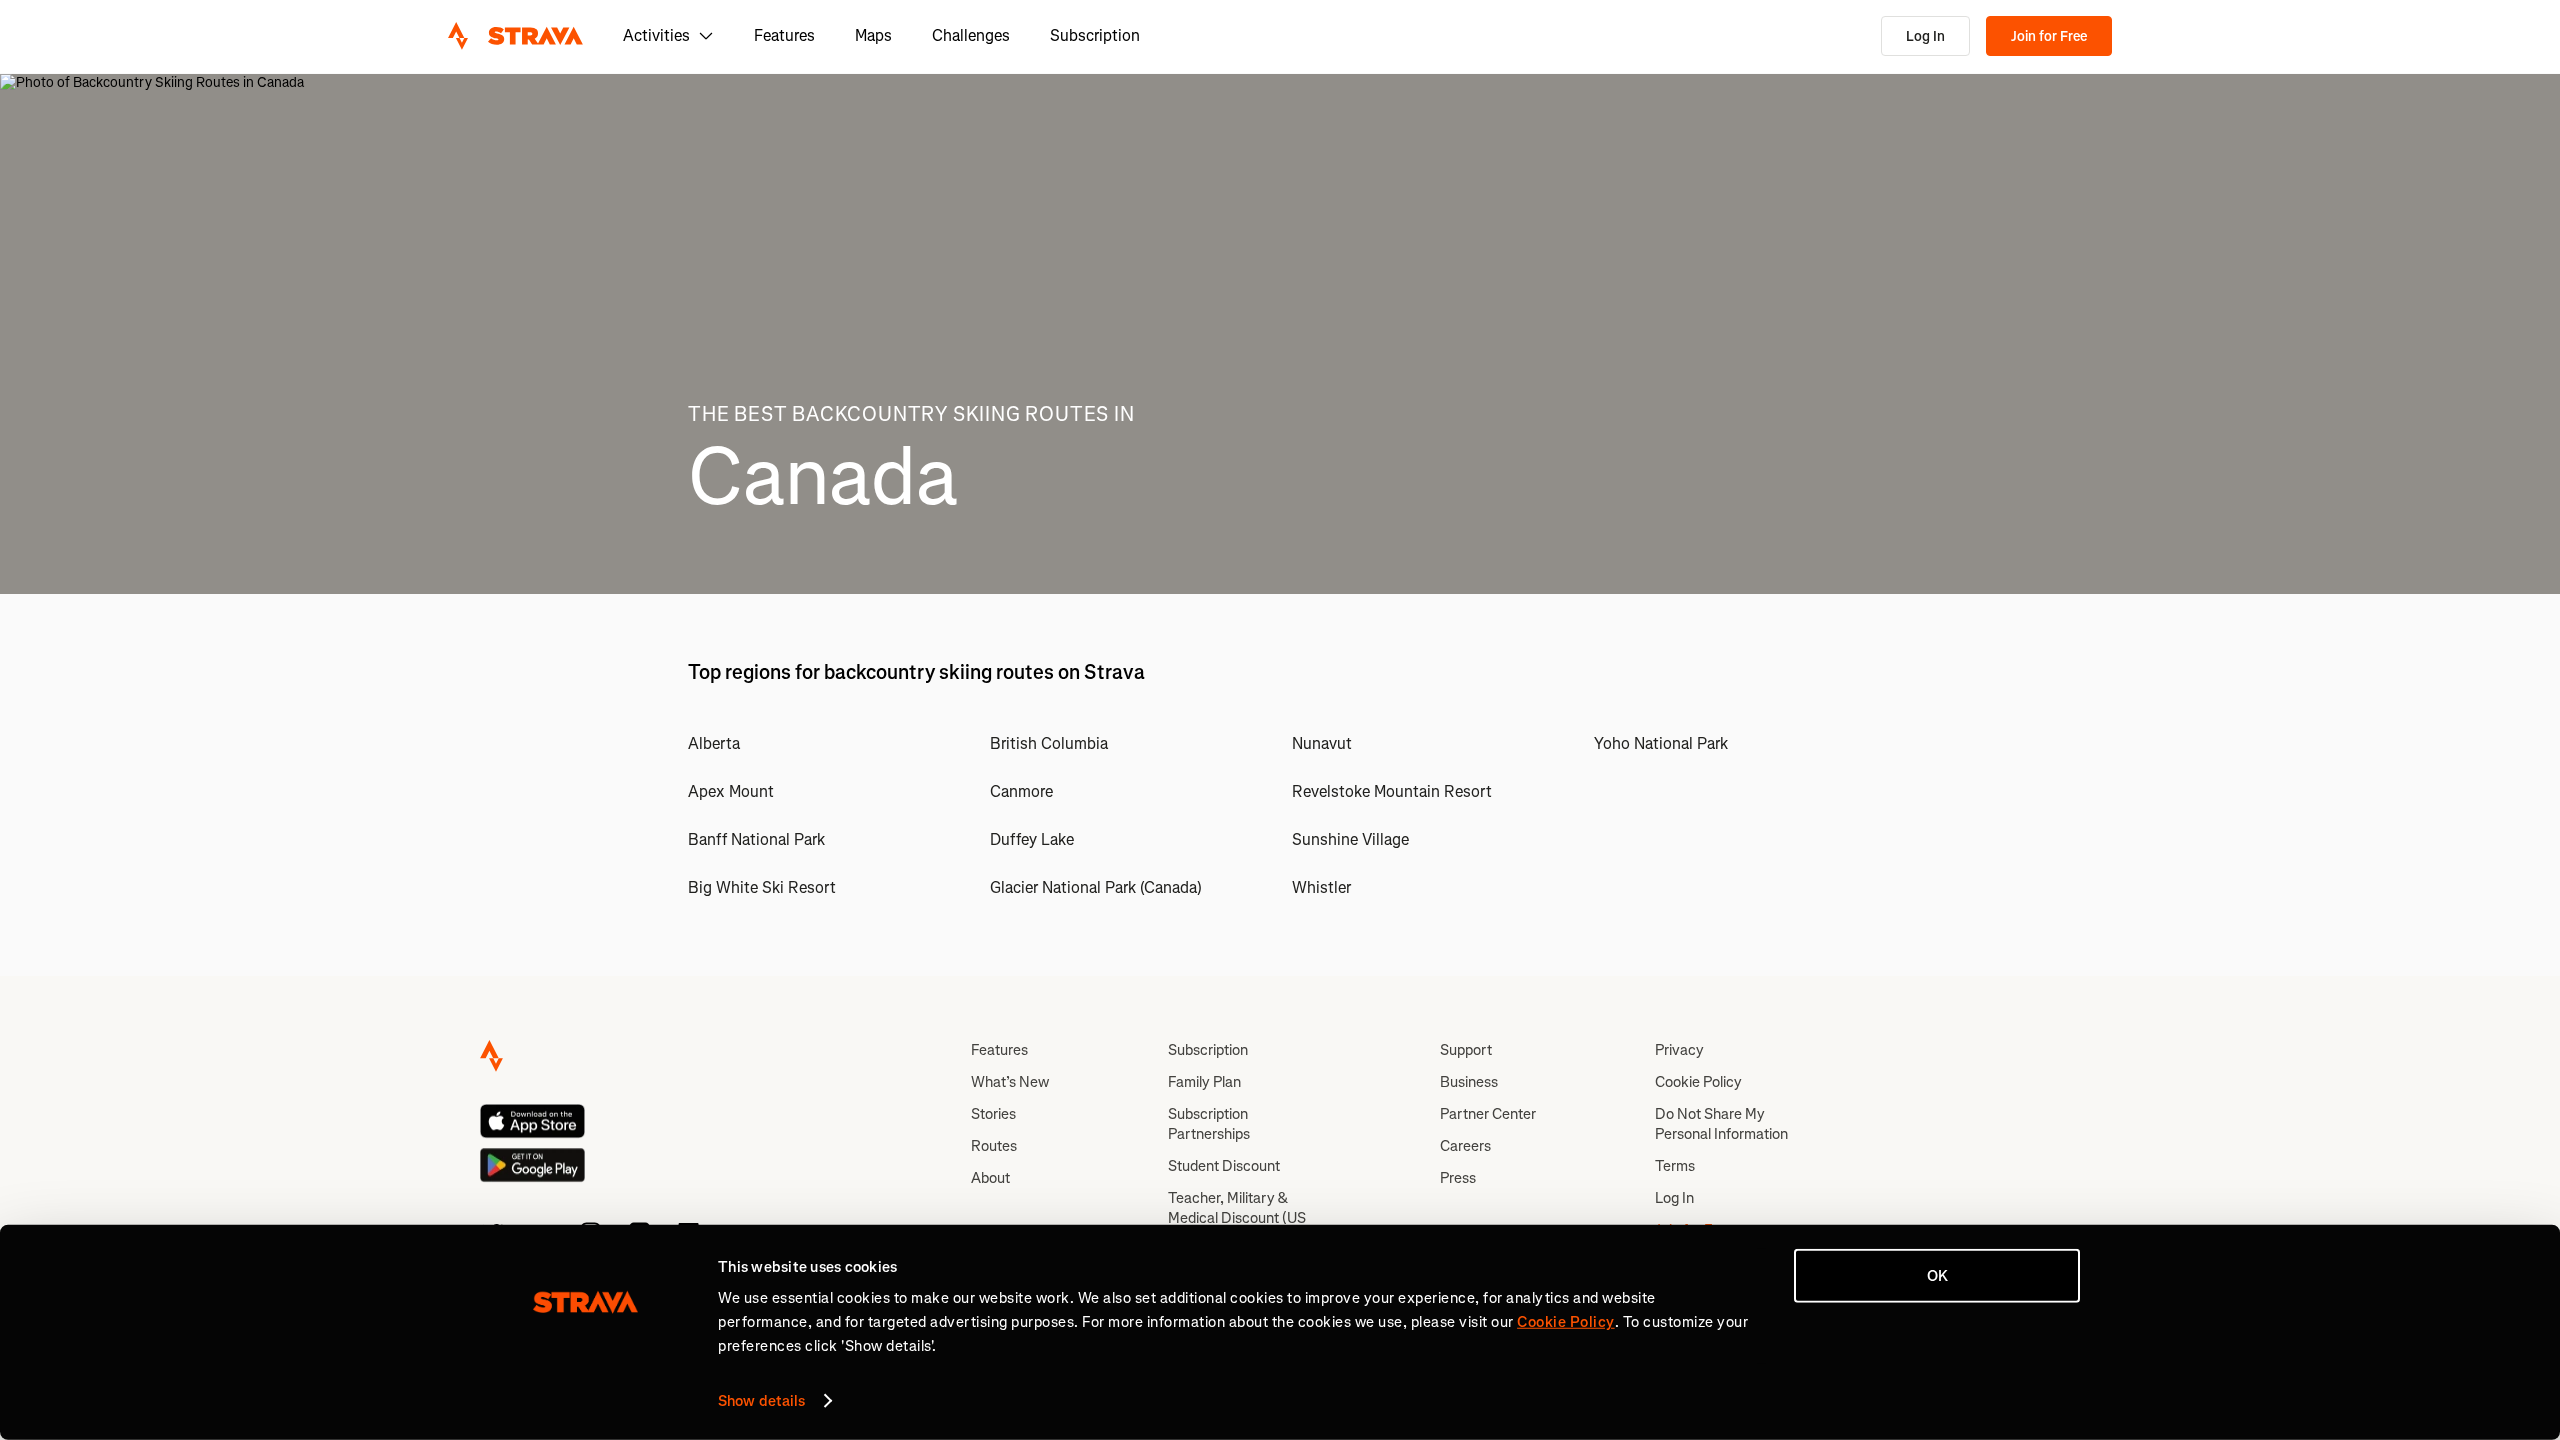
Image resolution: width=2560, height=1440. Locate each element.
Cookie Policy (1698, 1082)
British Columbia (1049, 743)
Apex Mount (731, 791)
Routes (994, 1146)
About (990, 1178)
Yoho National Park (1661, 743)
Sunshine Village (1350, 839)
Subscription (1095, 35)
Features (784, 35)
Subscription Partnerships (1209, 1124)
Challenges (971, 35)
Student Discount (1224, 1166)
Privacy (1679, 1050)
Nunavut (1322, 743)
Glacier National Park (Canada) (1096, 887)
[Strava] (515, 36)
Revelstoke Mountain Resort (1392, 791)
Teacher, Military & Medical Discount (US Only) (1237, 1218)
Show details (761, 1401)
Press (1458, 1178)
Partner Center (1488, 1114)
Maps (873, 35)
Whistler (1321, 887)
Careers (1465, 1146)
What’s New (1010, 1082)
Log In (1925, 36)
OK (1937, 1276)
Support (1466, 1050)
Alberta (714, 743)
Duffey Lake (1032, 839)
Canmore (1021, 791)
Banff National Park (756, 839)
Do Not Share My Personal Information (1721, 1124)
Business (1469, 1082)
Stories (993, 1114)
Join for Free (2049, 36)
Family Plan (1204, 1082)
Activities (656, 35)
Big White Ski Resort (762, 887)
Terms (1675, 1166)
